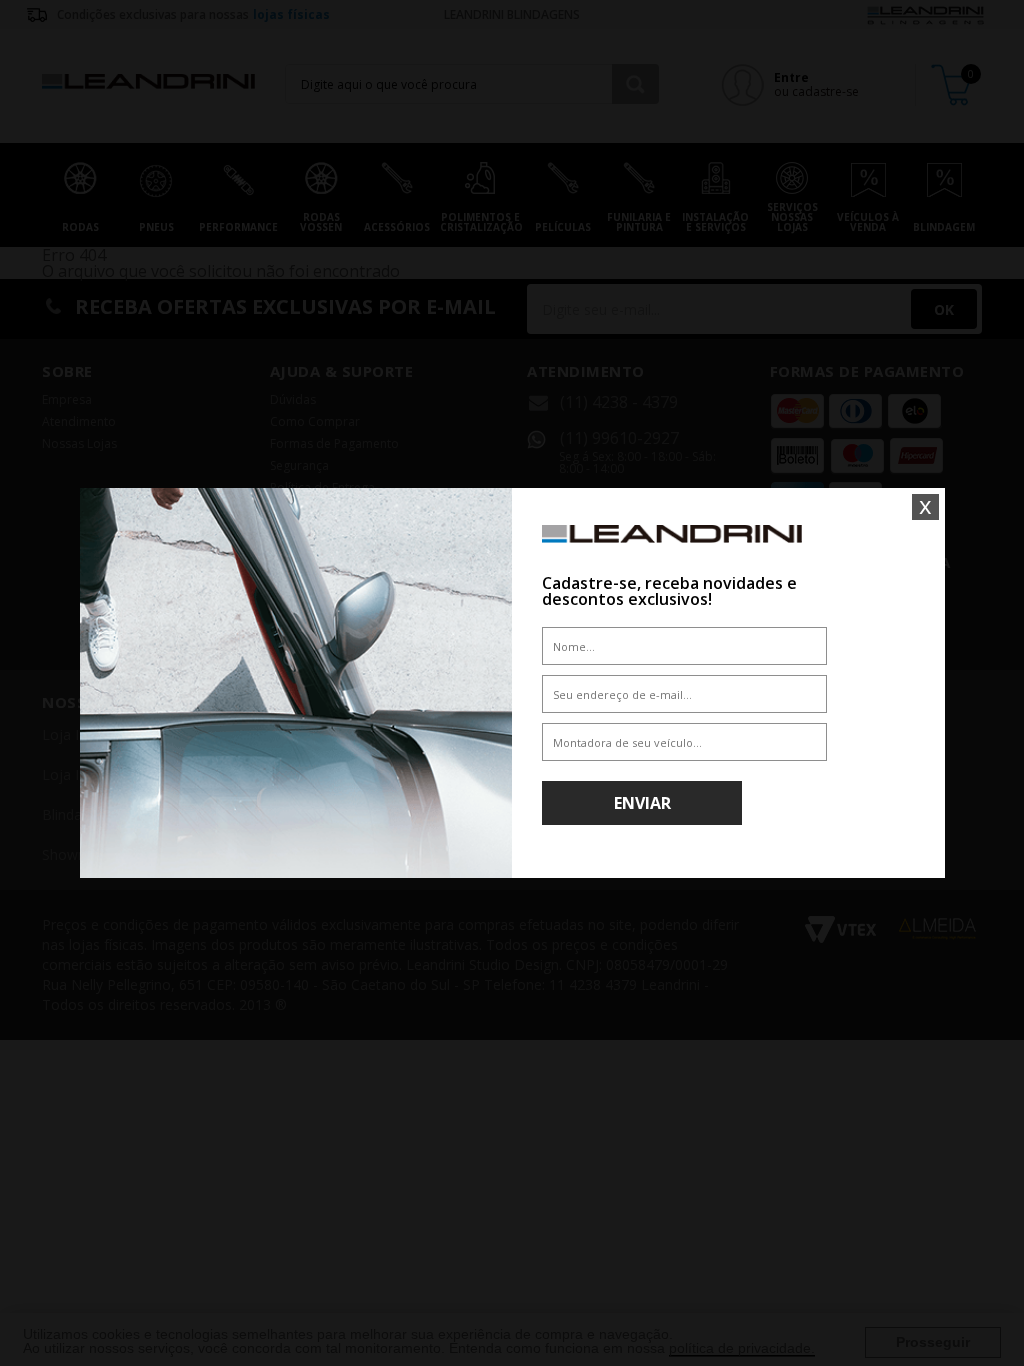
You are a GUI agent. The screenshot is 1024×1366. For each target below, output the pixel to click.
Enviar (642, 803)
